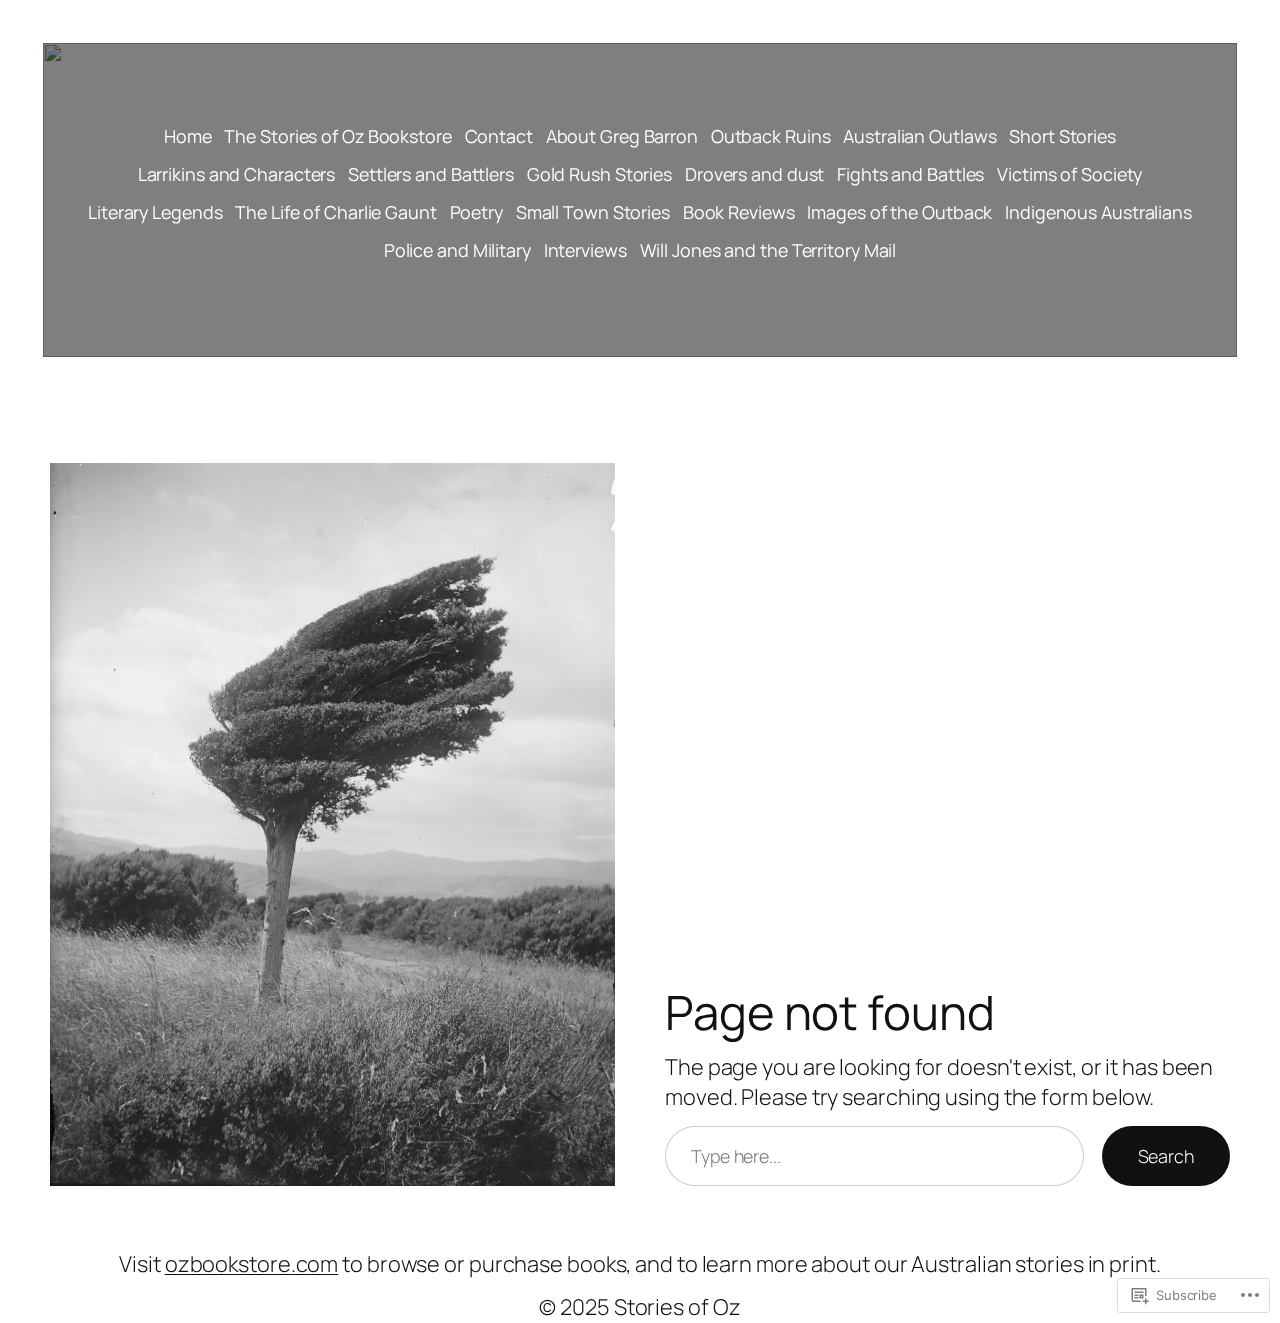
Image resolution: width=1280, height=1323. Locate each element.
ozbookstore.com (252, 1264)
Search (1166, 1156)
